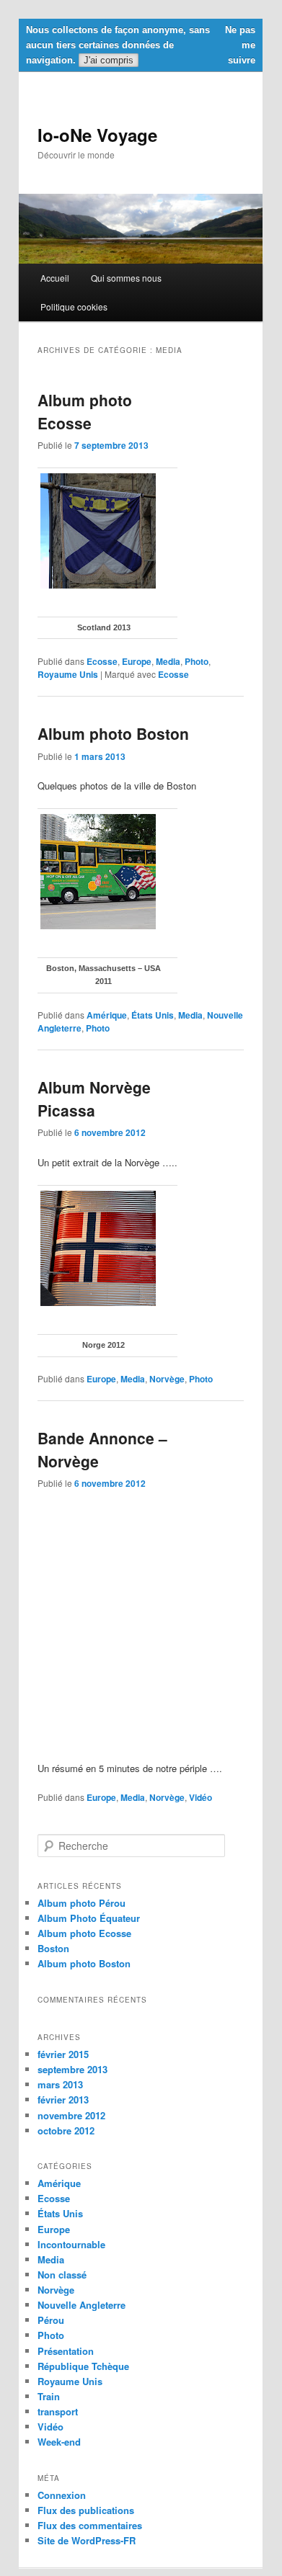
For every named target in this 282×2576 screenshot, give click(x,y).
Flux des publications (86, 2510)
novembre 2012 (71, 2115)
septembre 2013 (72, 2069)
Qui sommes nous (126, 278)
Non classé (62, 2275)
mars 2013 (60, 2084)
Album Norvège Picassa (94, 1099)
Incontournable (71, 2244)
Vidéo (201, 1797)
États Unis (153, 1015)
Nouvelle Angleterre (81, 2305)
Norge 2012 (103, 1345)
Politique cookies (74, 307)
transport (58, 2411)
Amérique (107, 1015)
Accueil (55, 278)
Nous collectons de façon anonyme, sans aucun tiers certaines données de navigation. (118, 45)
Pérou (51, 2320)
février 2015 (63, 2054)
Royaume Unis (68, 674)
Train (49, 2396)
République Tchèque (83, 2366)
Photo (197, 661)
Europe (137, 661)
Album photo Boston (113, 733)
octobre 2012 (66, 2130)
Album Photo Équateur (89, 1918)
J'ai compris (109, 60)
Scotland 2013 (104, 627)
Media (168, 661)
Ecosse (102, 661)
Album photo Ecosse (85, 411)
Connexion (62, 2495)
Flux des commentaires (90, 2525)
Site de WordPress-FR (87, 2540)
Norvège (167, 1379)
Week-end (59, 2442)
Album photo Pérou (81, 1903)
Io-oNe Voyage (97, 135)
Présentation (66, 2351)
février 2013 (63, 2099)
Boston (53, 1948)
